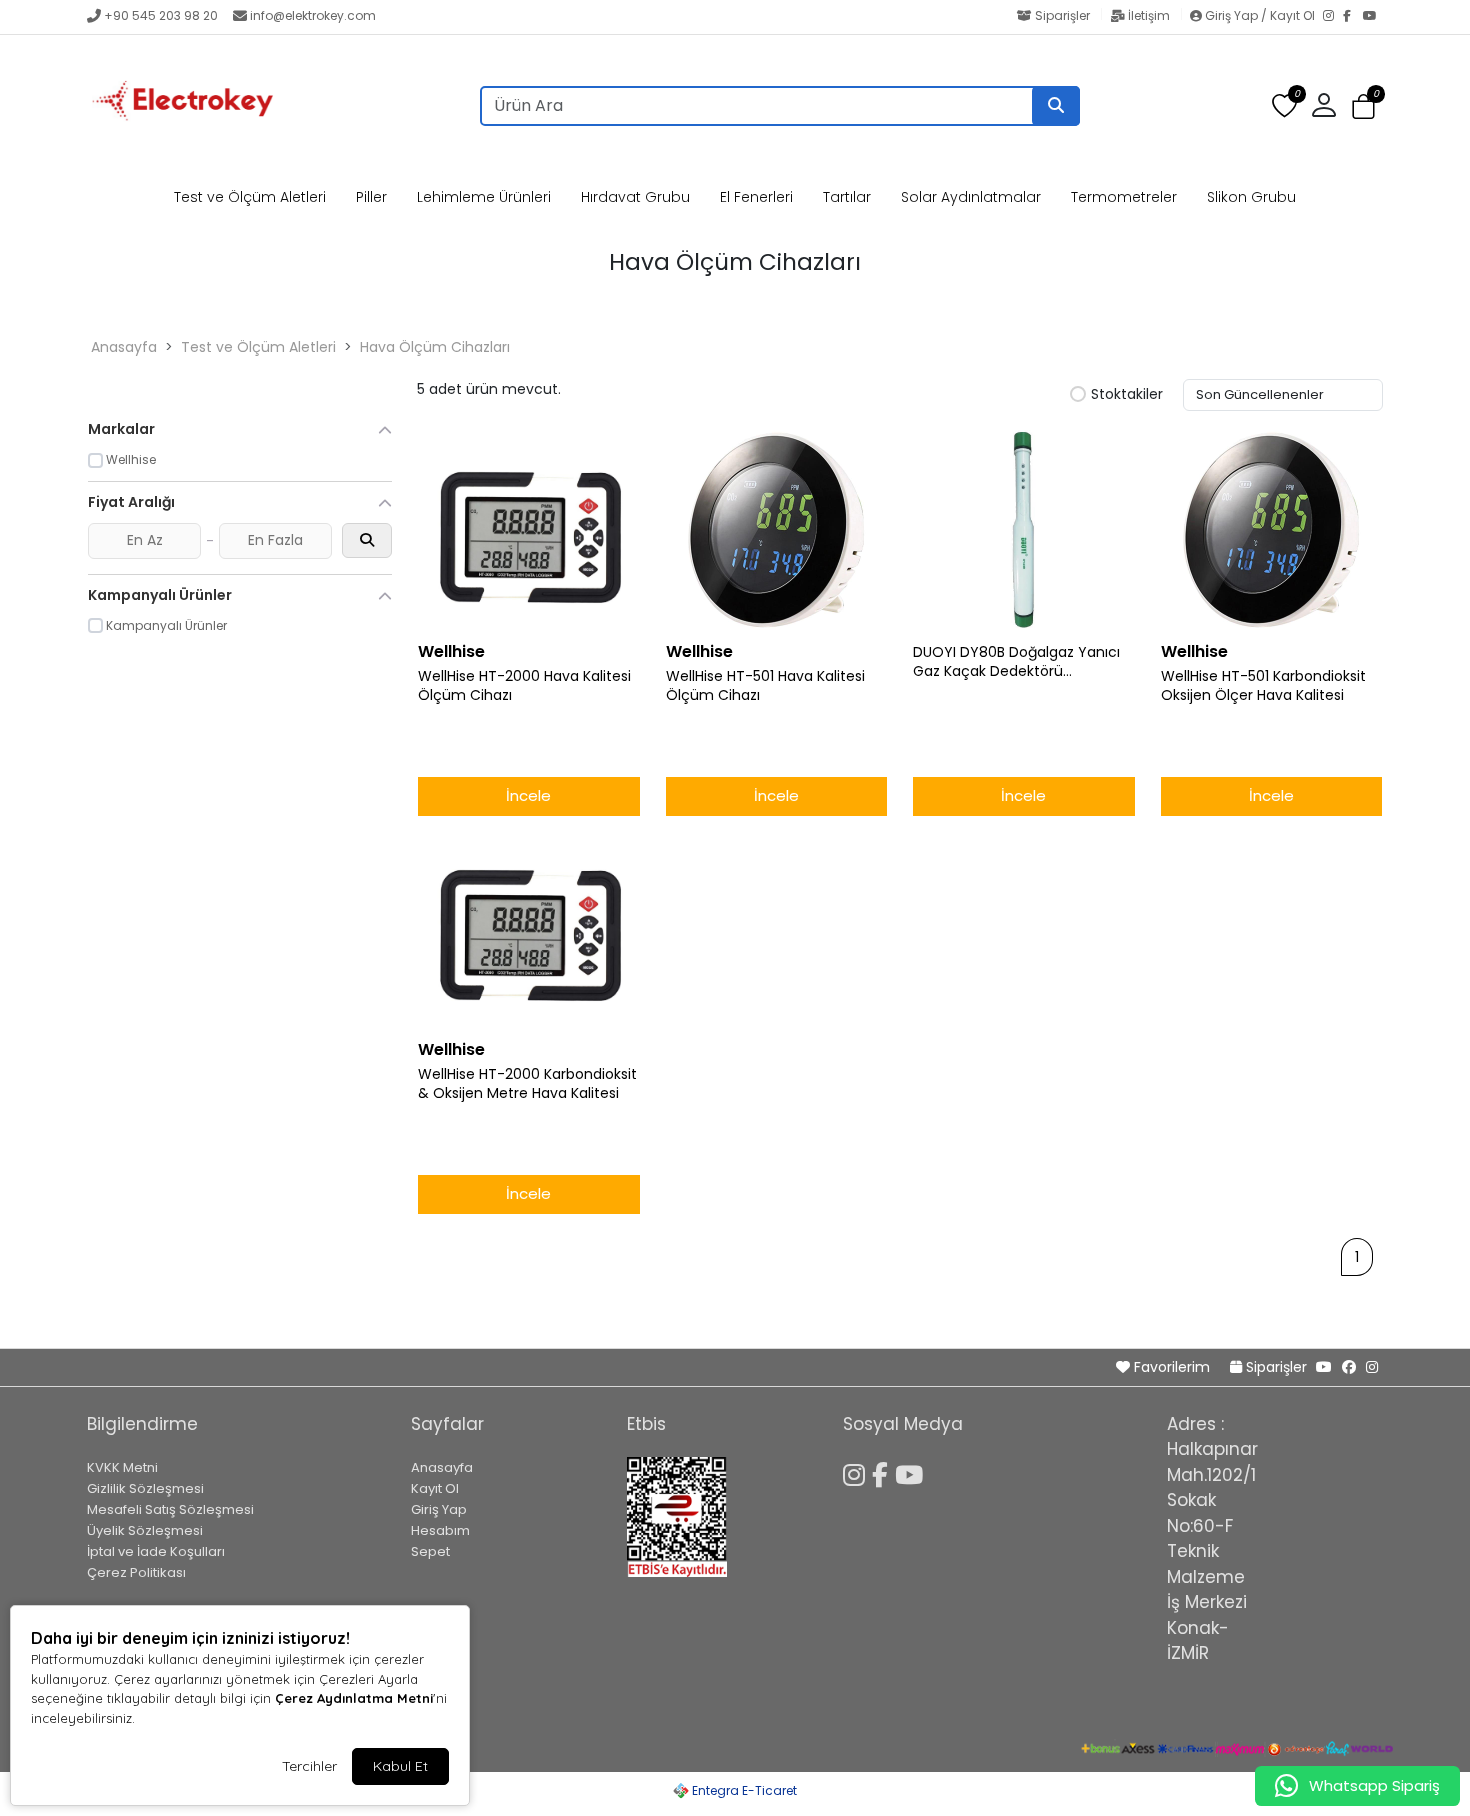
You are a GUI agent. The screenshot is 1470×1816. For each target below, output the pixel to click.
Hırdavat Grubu (635, 197)
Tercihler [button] (309, 1766)
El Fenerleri (756, 197)
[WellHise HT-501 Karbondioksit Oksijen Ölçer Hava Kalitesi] (1272, 530)
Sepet (430, 1551)
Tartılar (847, 197)
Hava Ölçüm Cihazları (435, 347)
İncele (528, 795)
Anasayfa (124, 347)
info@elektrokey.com (313, 15)
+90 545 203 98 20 (161, 15)
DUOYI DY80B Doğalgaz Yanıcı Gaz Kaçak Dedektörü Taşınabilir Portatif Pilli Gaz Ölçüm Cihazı (1016, 662)
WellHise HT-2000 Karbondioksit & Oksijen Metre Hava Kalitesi (527, 1084)
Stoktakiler (1127, 395)
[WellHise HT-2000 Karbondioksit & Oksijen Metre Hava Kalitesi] (529, 928)
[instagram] (1372, 1367)
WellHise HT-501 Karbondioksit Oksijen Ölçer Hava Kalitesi (1263, 686)
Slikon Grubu (1251, 197)
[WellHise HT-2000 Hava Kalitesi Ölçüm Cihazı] (529, 530)
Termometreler (1124, 197)
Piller (371, 197)
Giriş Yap (439, 1509)
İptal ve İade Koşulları (156, 1551)
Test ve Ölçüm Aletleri (250, 197)
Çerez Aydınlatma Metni (354, 1698)
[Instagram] (1333, 17)
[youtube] (1324, 1367)
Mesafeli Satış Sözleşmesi (170, 1509)
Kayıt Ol (435, 1488)
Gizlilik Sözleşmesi (145, 1488)
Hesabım (440, 1530)
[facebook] (1349, 1367)
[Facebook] (1353, 17)
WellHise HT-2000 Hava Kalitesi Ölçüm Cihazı (524, 686)
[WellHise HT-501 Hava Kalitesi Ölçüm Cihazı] (777, 530)
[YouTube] (1373, 17)
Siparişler (1062, 15)
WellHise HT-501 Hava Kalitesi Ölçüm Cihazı (765, 686)
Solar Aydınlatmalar (971, 197)
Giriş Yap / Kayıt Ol (1260, 15)
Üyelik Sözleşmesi (145, 1530)
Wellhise (451, 651)
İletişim (1149, 15)
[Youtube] (912, 1472)
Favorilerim (1172, 1367)
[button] (1363, 106)
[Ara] (1056, 106)
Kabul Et (400, 1766)
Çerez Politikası (136, 1572)
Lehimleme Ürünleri (484, 197)
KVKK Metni (122, 1467)
